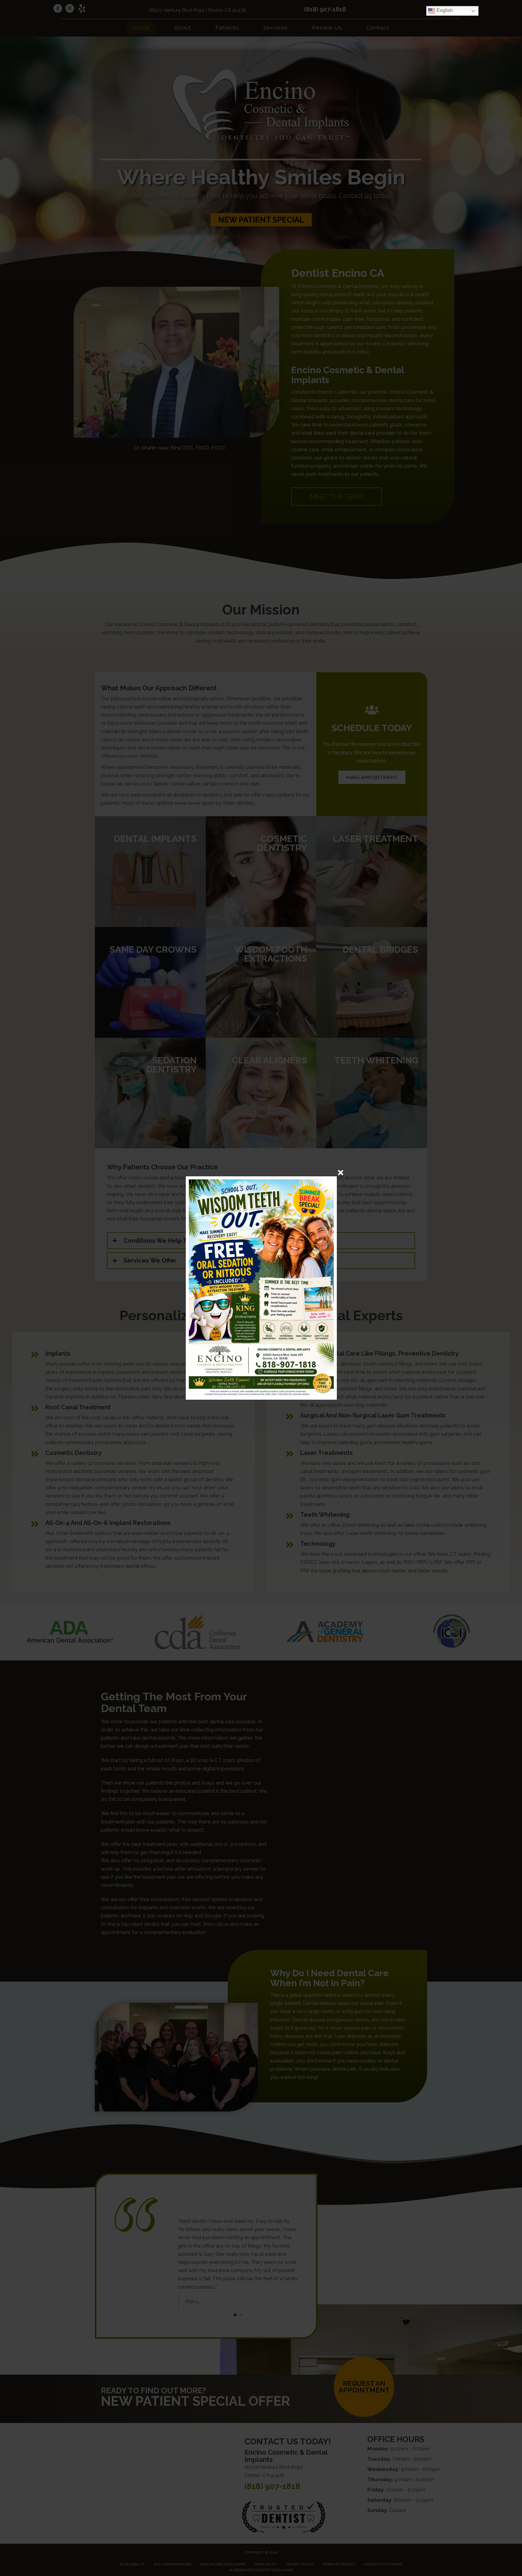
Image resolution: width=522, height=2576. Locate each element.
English (444, 10)
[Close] (341, 1173)
